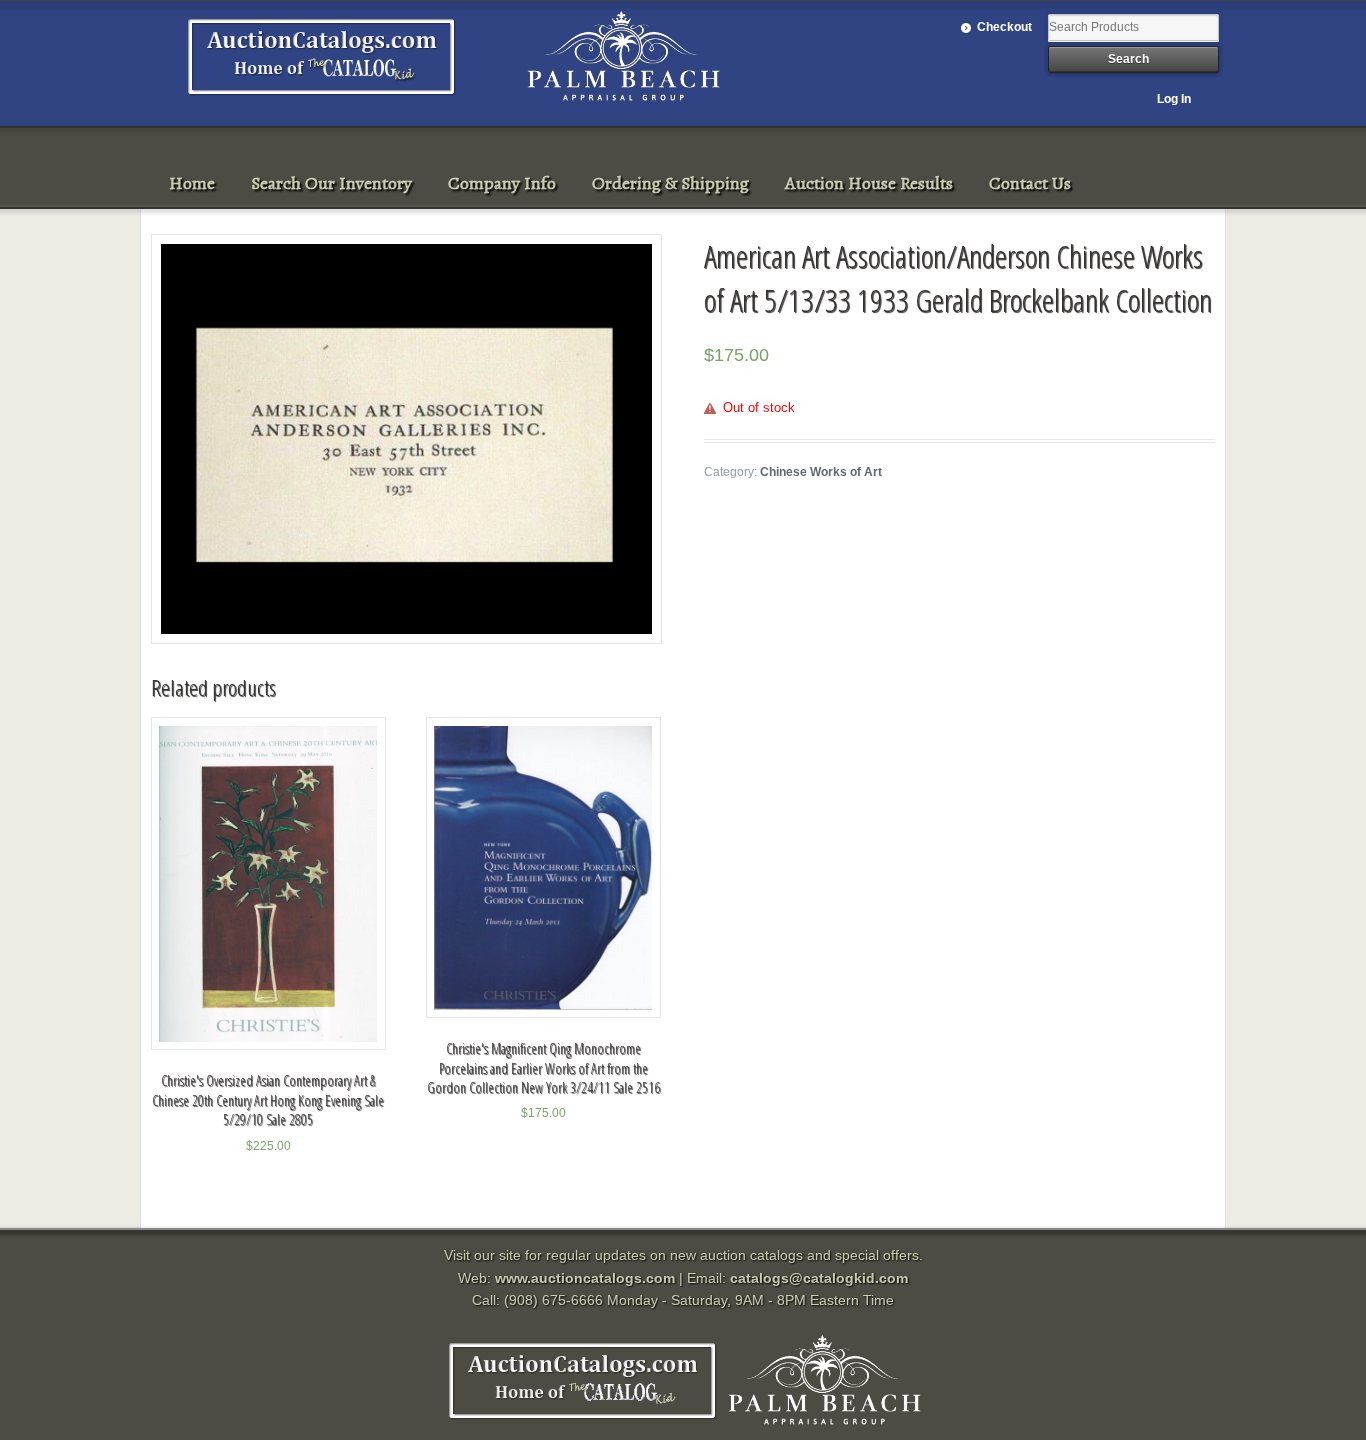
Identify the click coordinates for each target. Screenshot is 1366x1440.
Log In (1174, 99)
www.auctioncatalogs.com (585, 1278)
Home (192, 183)
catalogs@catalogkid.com (819, 1278)
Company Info (502, 183)
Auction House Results (869, 183)
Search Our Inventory (331, 183)
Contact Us (1030, 183)
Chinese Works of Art (821, 472)
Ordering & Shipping (670, 183)
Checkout (1004, 27)
